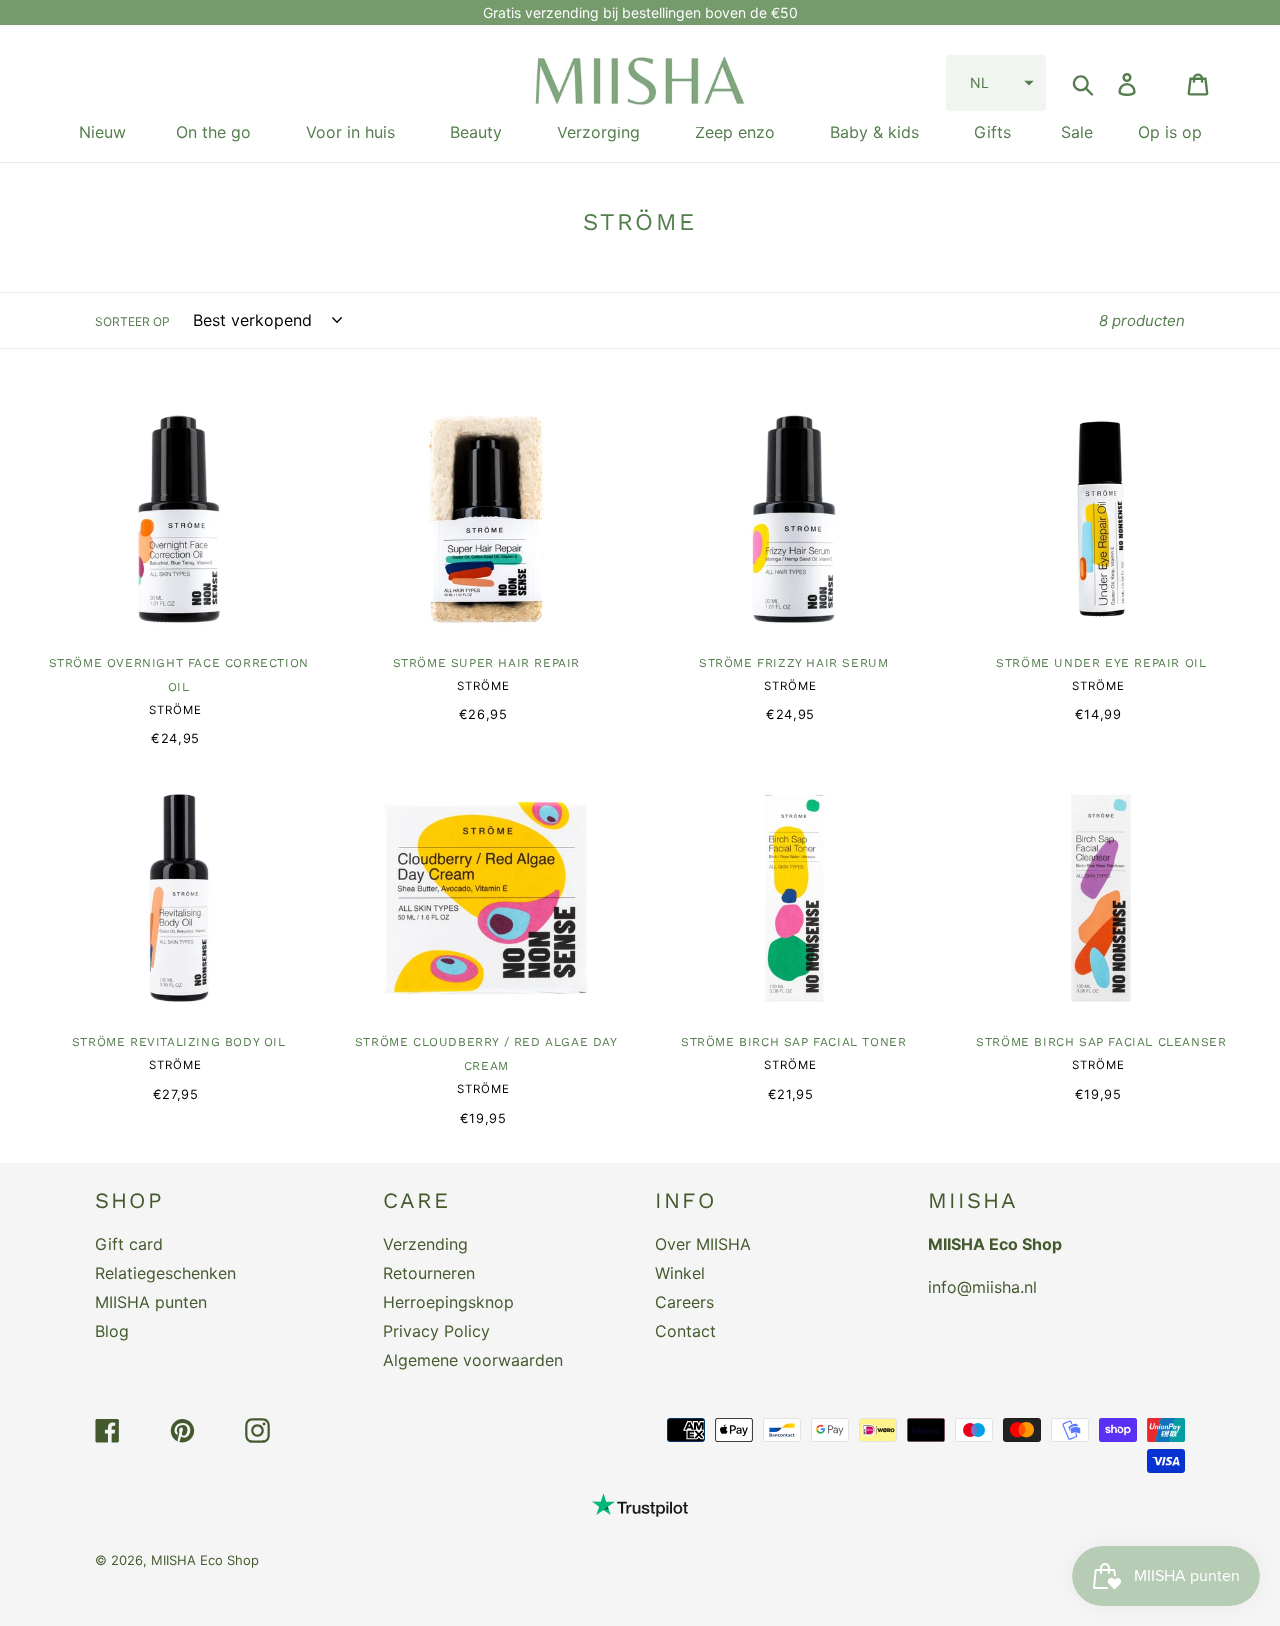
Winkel (680, 1273)
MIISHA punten (151, 1302)
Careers (684, 1302)
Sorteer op (132, 321)
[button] (996, 83)
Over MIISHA (703, 1244)
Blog (112, 1331)
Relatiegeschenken (165, 1273)
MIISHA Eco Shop (205, 1560)
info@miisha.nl (982, 1287)
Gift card (129, 1244)
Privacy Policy (436, 1331)
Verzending (425, 1244)
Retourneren (429, 1273)
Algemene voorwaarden (473, 1360)
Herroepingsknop (448, 1302)
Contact (685, 1331)
